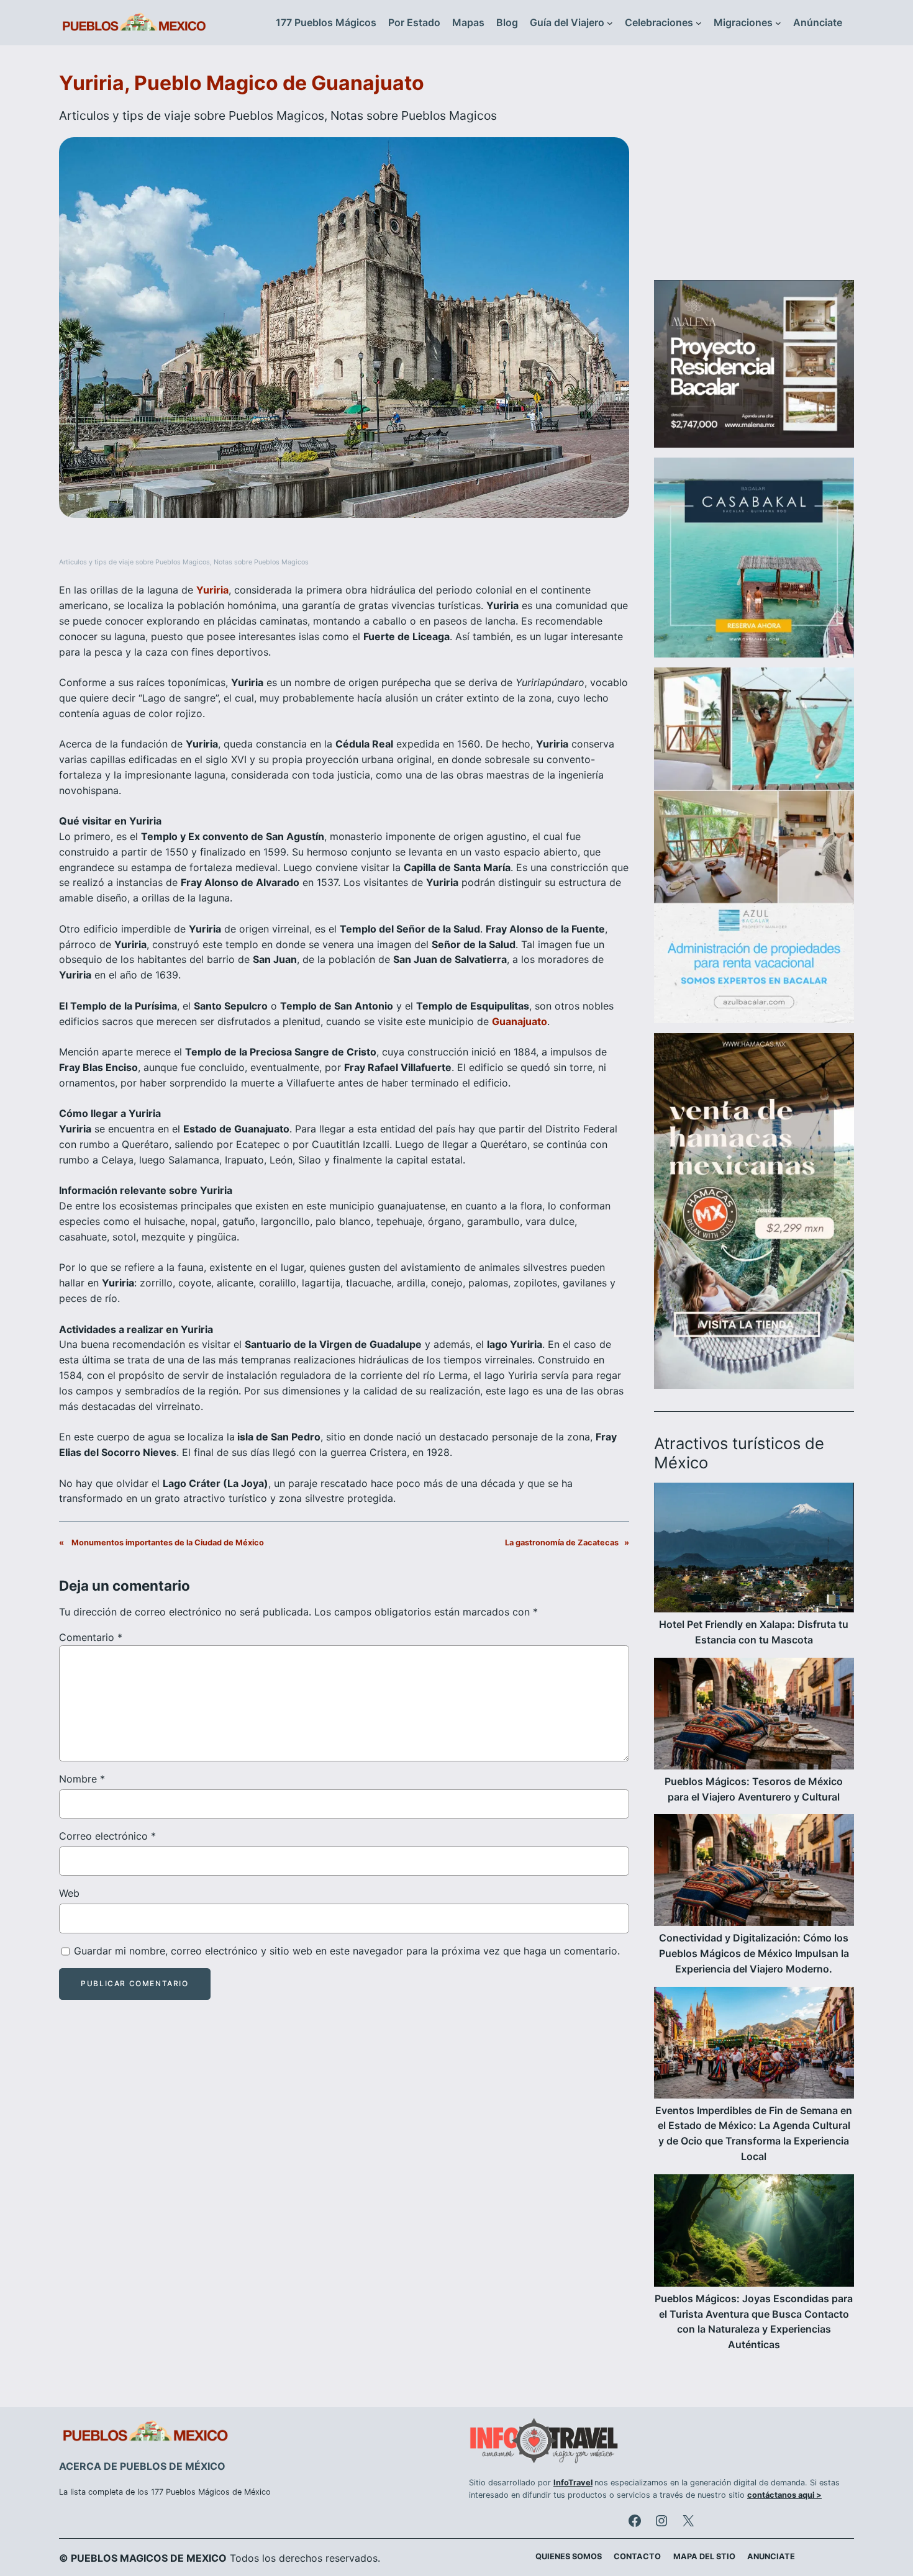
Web (69, 1893)
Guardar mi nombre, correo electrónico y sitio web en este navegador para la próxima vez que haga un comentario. (347, 1951)
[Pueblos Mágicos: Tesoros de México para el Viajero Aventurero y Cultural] (754, 1716)
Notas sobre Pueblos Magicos (414, 115)
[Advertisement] (754, 170)
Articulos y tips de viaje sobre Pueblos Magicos (192, 115)
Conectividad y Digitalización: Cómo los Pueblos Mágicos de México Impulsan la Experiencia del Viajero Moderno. (754, 1953)
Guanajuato (520, 1021)
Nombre (82, 1779)
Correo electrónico (107, 1836)
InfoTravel (573, 2483)
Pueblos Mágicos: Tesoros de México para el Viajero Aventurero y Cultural (754, 1789)
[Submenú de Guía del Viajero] (610, 23)
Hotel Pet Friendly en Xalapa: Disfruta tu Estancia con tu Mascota (754, 1632)
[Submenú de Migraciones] (778, 23)
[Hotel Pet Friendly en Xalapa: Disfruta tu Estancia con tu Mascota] (754, 1550)
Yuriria (212, 590)
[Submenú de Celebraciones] (699, 23)
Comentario (91, 1637)
